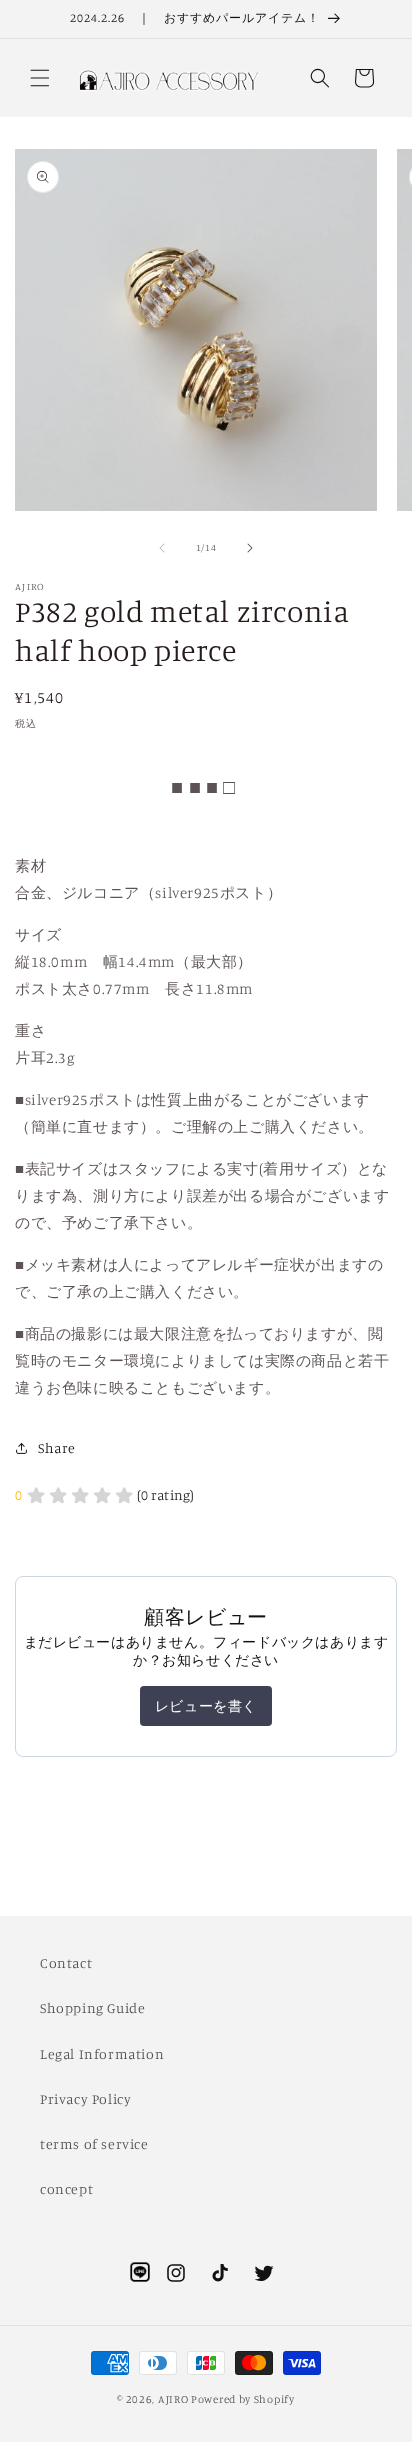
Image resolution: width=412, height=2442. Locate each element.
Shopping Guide (92, 2007)
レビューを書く (206, 1705)
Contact (66, 1962)
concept (66, 2188)
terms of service (94, 2143)
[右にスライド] (250, 548)
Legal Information (102, 2053)
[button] (40, 78)
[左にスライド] (162, 548)
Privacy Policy (85, 2098)
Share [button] (57, 1447)
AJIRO (173, 2399)
